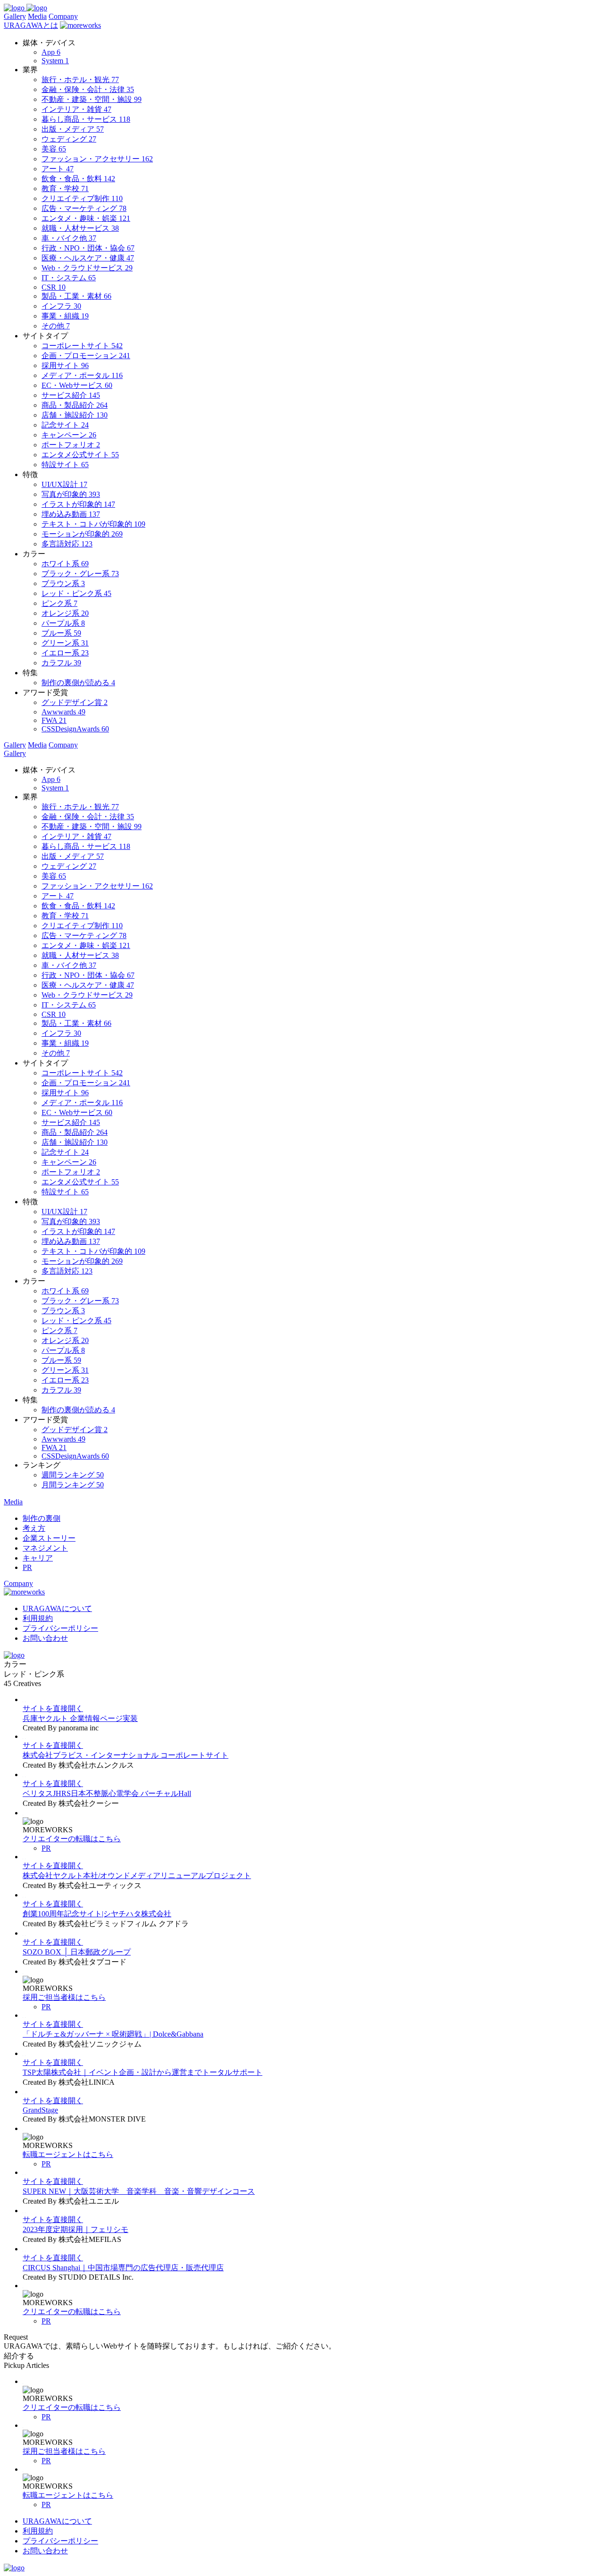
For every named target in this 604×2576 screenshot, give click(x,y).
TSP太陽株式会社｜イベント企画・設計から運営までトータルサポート (143, 2072)
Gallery (15, 16)
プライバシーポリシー (60, 1628)
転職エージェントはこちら (68, 2154)
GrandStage (40, 2110)
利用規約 (38, 1618)
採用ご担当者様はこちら (64, 1997)
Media (37, 16)
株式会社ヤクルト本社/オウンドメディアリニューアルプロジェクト (137, 1875)
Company (63, 16)
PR (46, 1848)
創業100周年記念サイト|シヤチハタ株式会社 (97, 1914)
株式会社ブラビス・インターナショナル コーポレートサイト (126, 1755)
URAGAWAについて (57, 1608)
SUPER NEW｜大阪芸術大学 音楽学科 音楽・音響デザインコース (139, 2191)
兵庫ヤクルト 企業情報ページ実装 (80, 1718)
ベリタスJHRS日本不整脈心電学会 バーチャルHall (107, 1793)
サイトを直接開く (53, 1708)
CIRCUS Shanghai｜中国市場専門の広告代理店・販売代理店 (123, 2268)
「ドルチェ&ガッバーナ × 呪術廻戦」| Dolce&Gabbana (113, 2034)
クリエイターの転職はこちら (72, 1839)
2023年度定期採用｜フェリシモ (75, 2229)
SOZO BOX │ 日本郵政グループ (77, 1952)
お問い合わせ (45, 1638)
